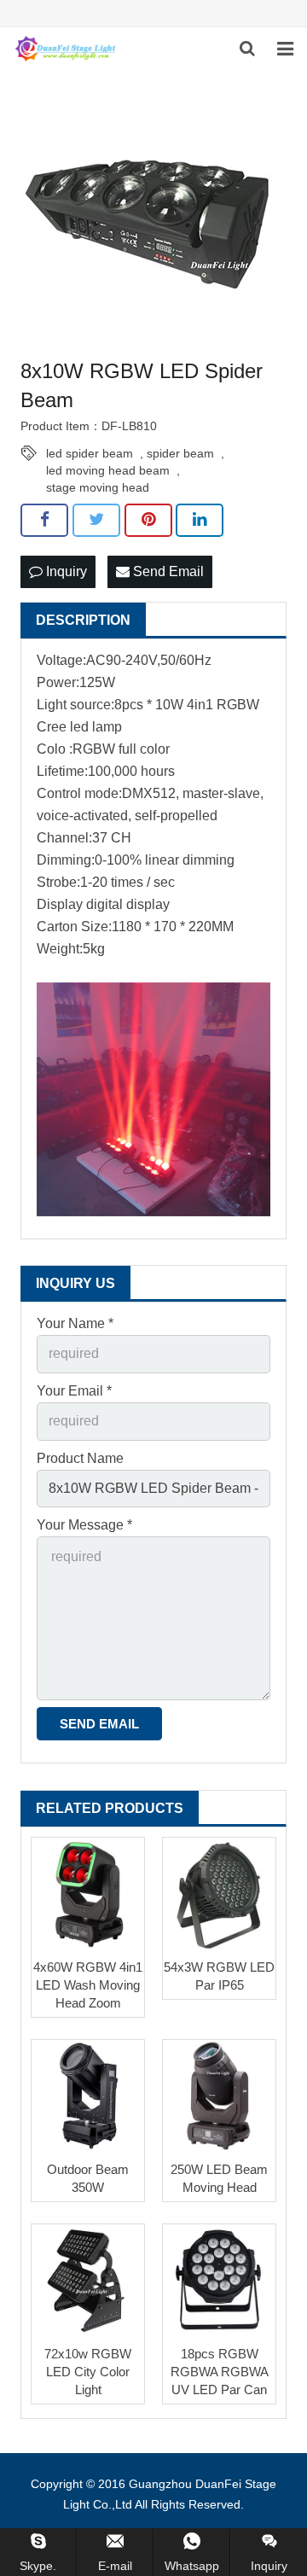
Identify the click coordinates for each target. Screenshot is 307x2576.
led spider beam (90, 453)
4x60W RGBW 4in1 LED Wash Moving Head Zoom (88, 1985)
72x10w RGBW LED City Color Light (88, 2372)
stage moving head (98, 487)
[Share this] (44, 520)
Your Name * (75, 1323)
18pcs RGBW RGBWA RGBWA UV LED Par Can (220, 2372)
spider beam (180, 453)
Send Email (167, 571)
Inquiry (65, 571)
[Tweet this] (96, 520)
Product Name (80, 1458)
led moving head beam (108, 470)
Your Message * (84, 1525)
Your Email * (74, 1391)
